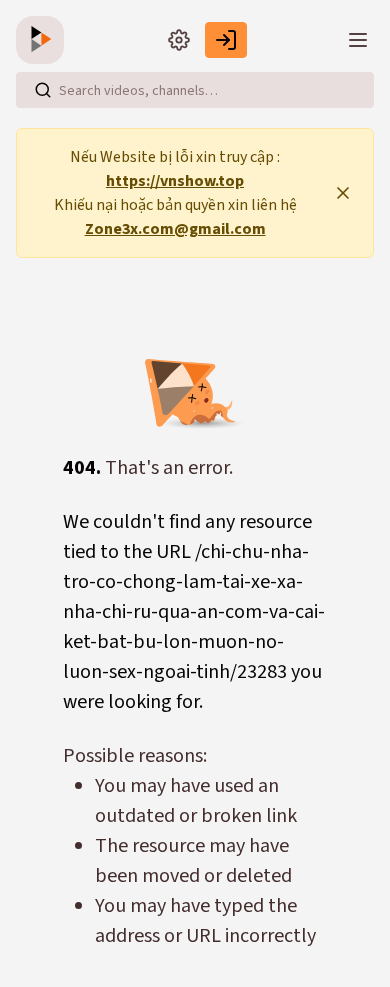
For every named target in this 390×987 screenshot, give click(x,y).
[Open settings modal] (179, 40)
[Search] (43, 90)
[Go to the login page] (226, 40)
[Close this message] (343, 193)
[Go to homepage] (44, 40)
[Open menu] (358, 40)
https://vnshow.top (175, 181)
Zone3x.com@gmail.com (175, 229)
